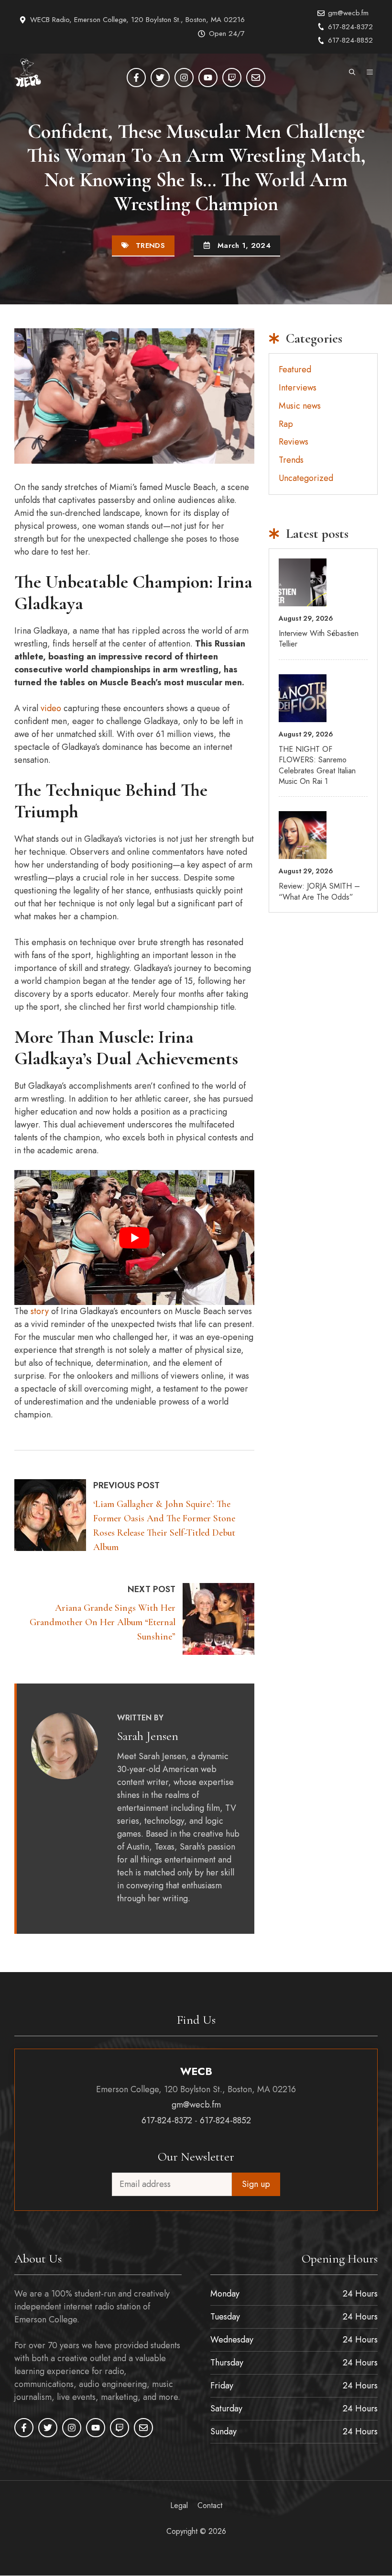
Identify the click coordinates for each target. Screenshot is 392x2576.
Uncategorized (306, 478)
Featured (295, 369)
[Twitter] (160, 78)
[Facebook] (136, 78)
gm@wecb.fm (348, 13)
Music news (300, 406)
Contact (210, 2506)
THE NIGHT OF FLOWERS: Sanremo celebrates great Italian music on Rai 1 (317, 765)
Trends (150, 245)
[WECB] (28, 73)
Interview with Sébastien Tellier (319, 639)
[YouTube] (208, 78)
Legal (179, 2506)
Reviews (294, 442)
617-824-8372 (350, 27)
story (40, 1311)
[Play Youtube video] (134, 1238)
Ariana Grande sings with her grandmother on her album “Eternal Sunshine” (103, 1622)
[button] (352, 73)
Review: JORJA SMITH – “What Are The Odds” (319, 891)
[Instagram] (184, 78)
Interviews (298, 388)
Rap (286, 424)
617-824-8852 (350, 40)
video (51, 708)
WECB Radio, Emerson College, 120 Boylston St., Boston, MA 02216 (137, 20)
